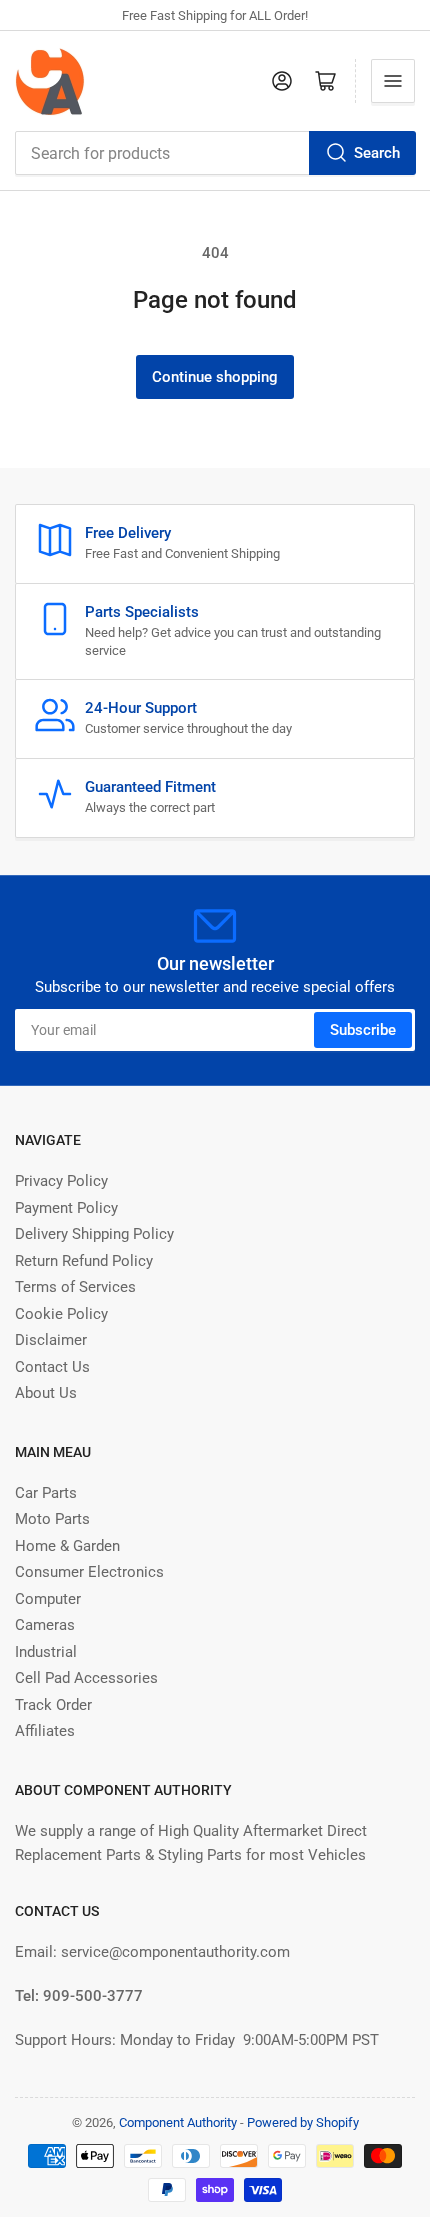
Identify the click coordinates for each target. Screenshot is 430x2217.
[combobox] (215, 153)
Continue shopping (215, 377)
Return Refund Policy (84, 1261)
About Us (46, 1393)
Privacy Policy (61, 1181)
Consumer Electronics (89, 1572)
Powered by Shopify (303, 2122)
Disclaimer (51, 1340)
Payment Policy (66, 1208)
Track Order (53, 1705)
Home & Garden (67, 1546)
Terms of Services (75, 1287)
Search (377, 153)
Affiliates (45, 1731)
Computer (48, 1599)
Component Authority (178, 2122)
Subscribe (363, 1030)
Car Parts (46, 1493)
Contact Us (52, 1367)
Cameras (45, 1625)
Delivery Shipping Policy (94, 1234)
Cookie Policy (61, 1314)
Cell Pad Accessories (86, 1678)
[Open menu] (393, 81)
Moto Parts (52, 1519)
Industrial (46, 1652)
